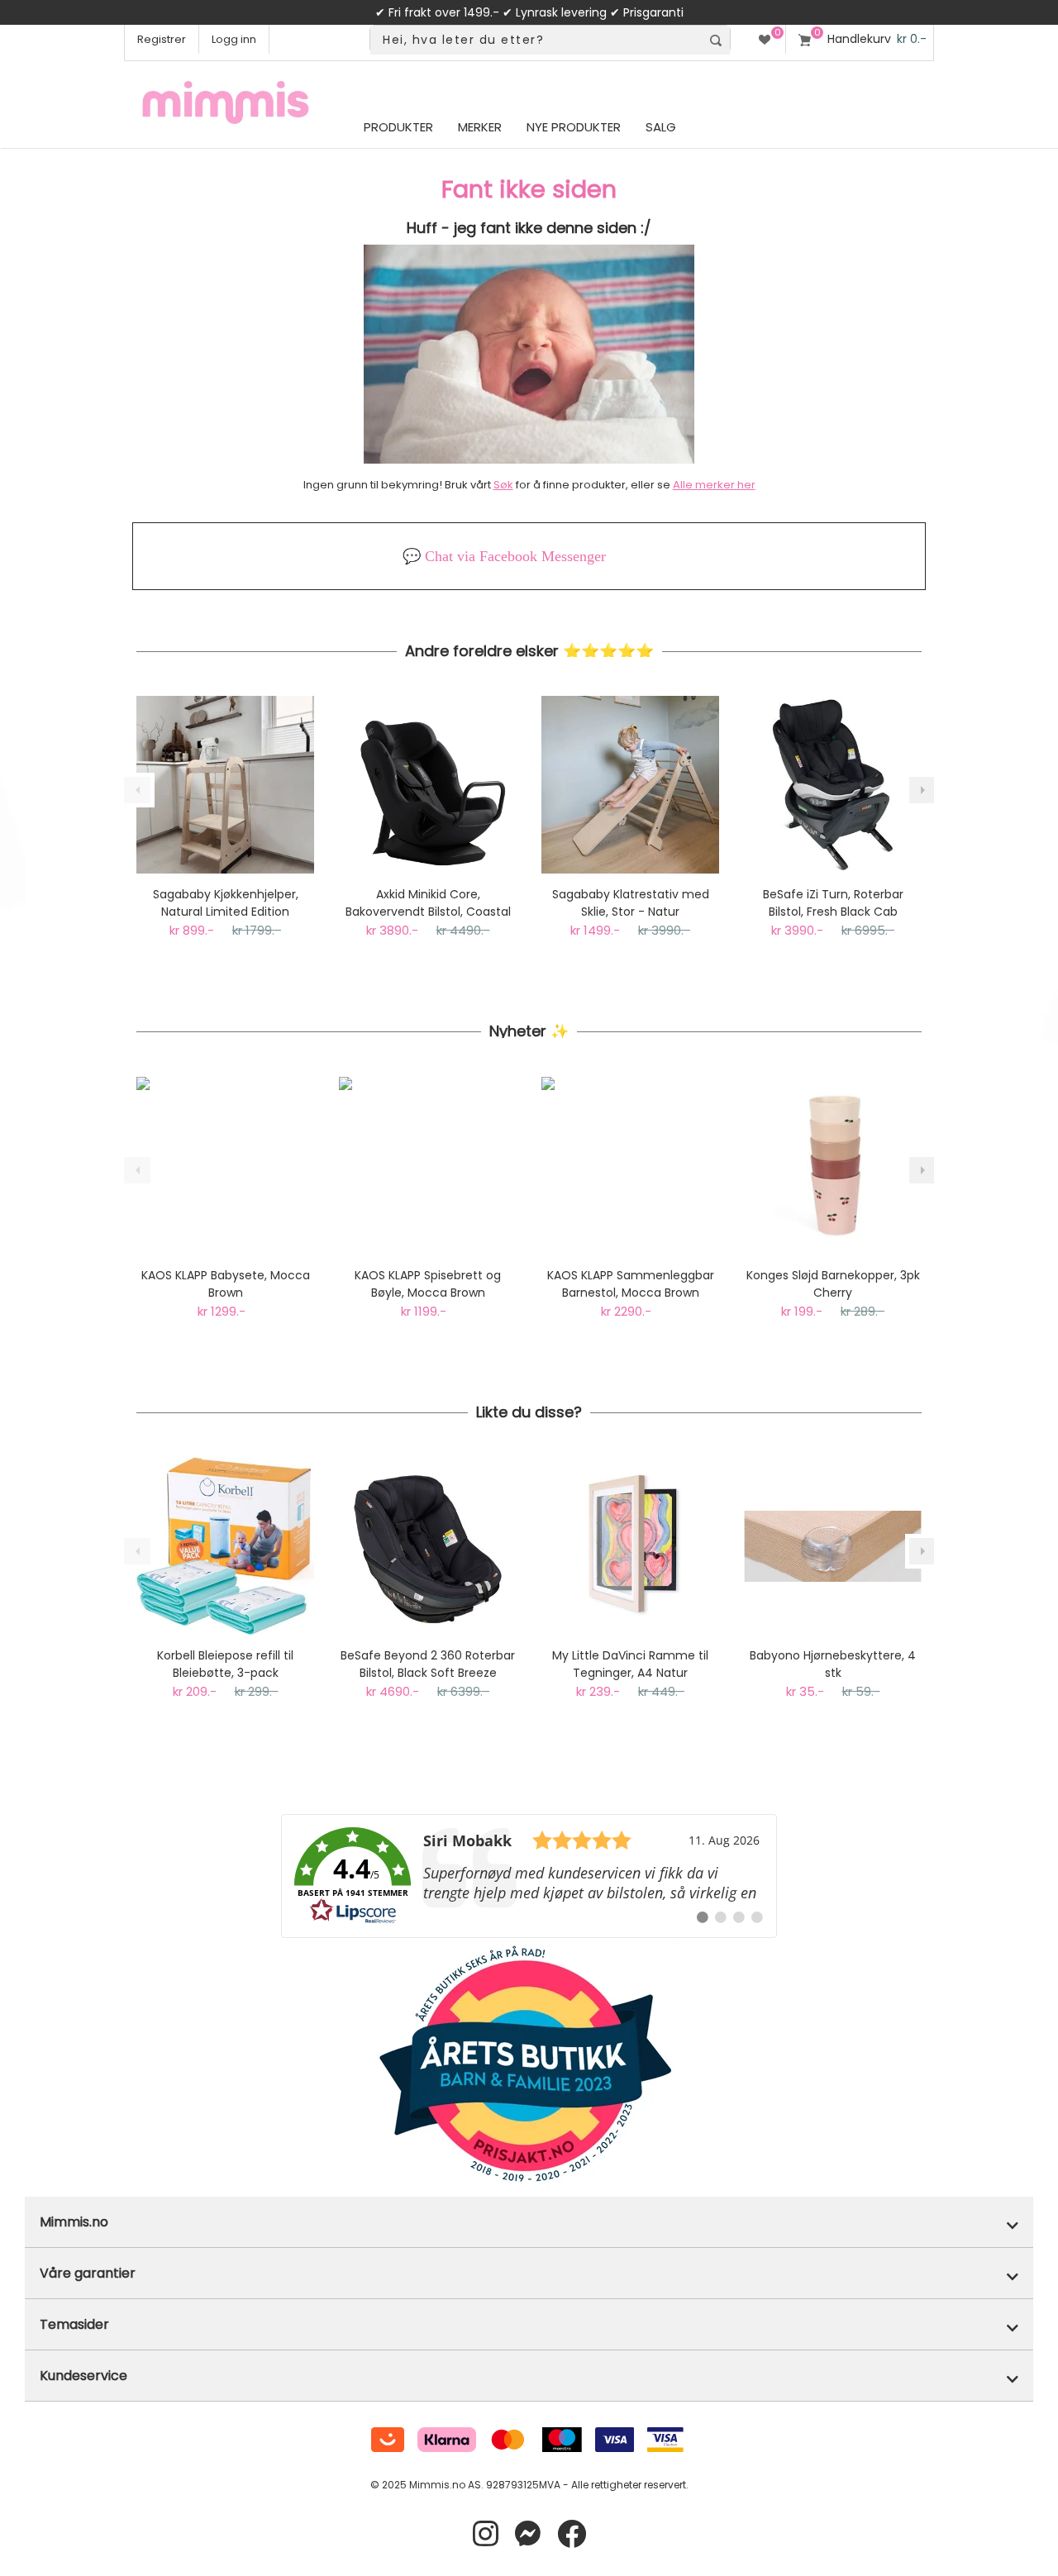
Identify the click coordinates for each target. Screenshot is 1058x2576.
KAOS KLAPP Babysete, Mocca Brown (226, 1284)
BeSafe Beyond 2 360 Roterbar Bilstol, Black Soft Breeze (428, 1664)
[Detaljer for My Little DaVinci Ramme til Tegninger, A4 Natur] (630, 1546)
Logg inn (234, 39)
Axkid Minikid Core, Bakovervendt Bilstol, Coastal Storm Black (428, 903)
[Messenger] (528, 2534)
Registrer (162, 39)
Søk (503, 485)
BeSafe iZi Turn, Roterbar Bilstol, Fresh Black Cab (833, 903)
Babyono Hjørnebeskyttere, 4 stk (833, 1664)
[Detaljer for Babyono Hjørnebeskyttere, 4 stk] (833, 1546)
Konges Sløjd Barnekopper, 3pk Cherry (833, 1284)
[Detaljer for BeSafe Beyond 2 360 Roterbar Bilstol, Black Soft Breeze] (428, 1546)
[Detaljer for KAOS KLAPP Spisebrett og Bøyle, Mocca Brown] (428, 1166)
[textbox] (536, 40)
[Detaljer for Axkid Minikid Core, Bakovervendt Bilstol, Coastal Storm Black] (428, 785)
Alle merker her (714, 485)
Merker (480, 127)
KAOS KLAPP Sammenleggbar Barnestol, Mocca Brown (631, 1284)
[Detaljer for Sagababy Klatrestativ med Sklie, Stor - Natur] (630, 785)
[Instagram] (486, 2534)
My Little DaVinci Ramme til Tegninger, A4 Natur (630, 1664)
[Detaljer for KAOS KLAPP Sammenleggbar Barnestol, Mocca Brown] (630, 1166)
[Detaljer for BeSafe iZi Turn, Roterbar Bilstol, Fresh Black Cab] (833, 785)
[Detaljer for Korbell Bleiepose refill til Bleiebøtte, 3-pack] (225, 1546)
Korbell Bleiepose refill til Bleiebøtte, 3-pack (225, 1664)
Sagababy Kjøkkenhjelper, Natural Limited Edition (226, 903)
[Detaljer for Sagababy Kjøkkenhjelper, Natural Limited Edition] (225, 785)
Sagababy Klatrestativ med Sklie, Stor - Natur (631, 903)
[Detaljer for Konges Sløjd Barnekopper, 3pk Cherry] (833, 1166)
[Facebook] (572, 2534)
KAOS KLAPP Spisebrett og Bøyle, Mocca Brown (428, 1284)
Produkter (398, 127)
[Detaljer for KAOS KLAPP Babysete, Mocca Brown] (225, 1166)
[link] (529, 1876)
